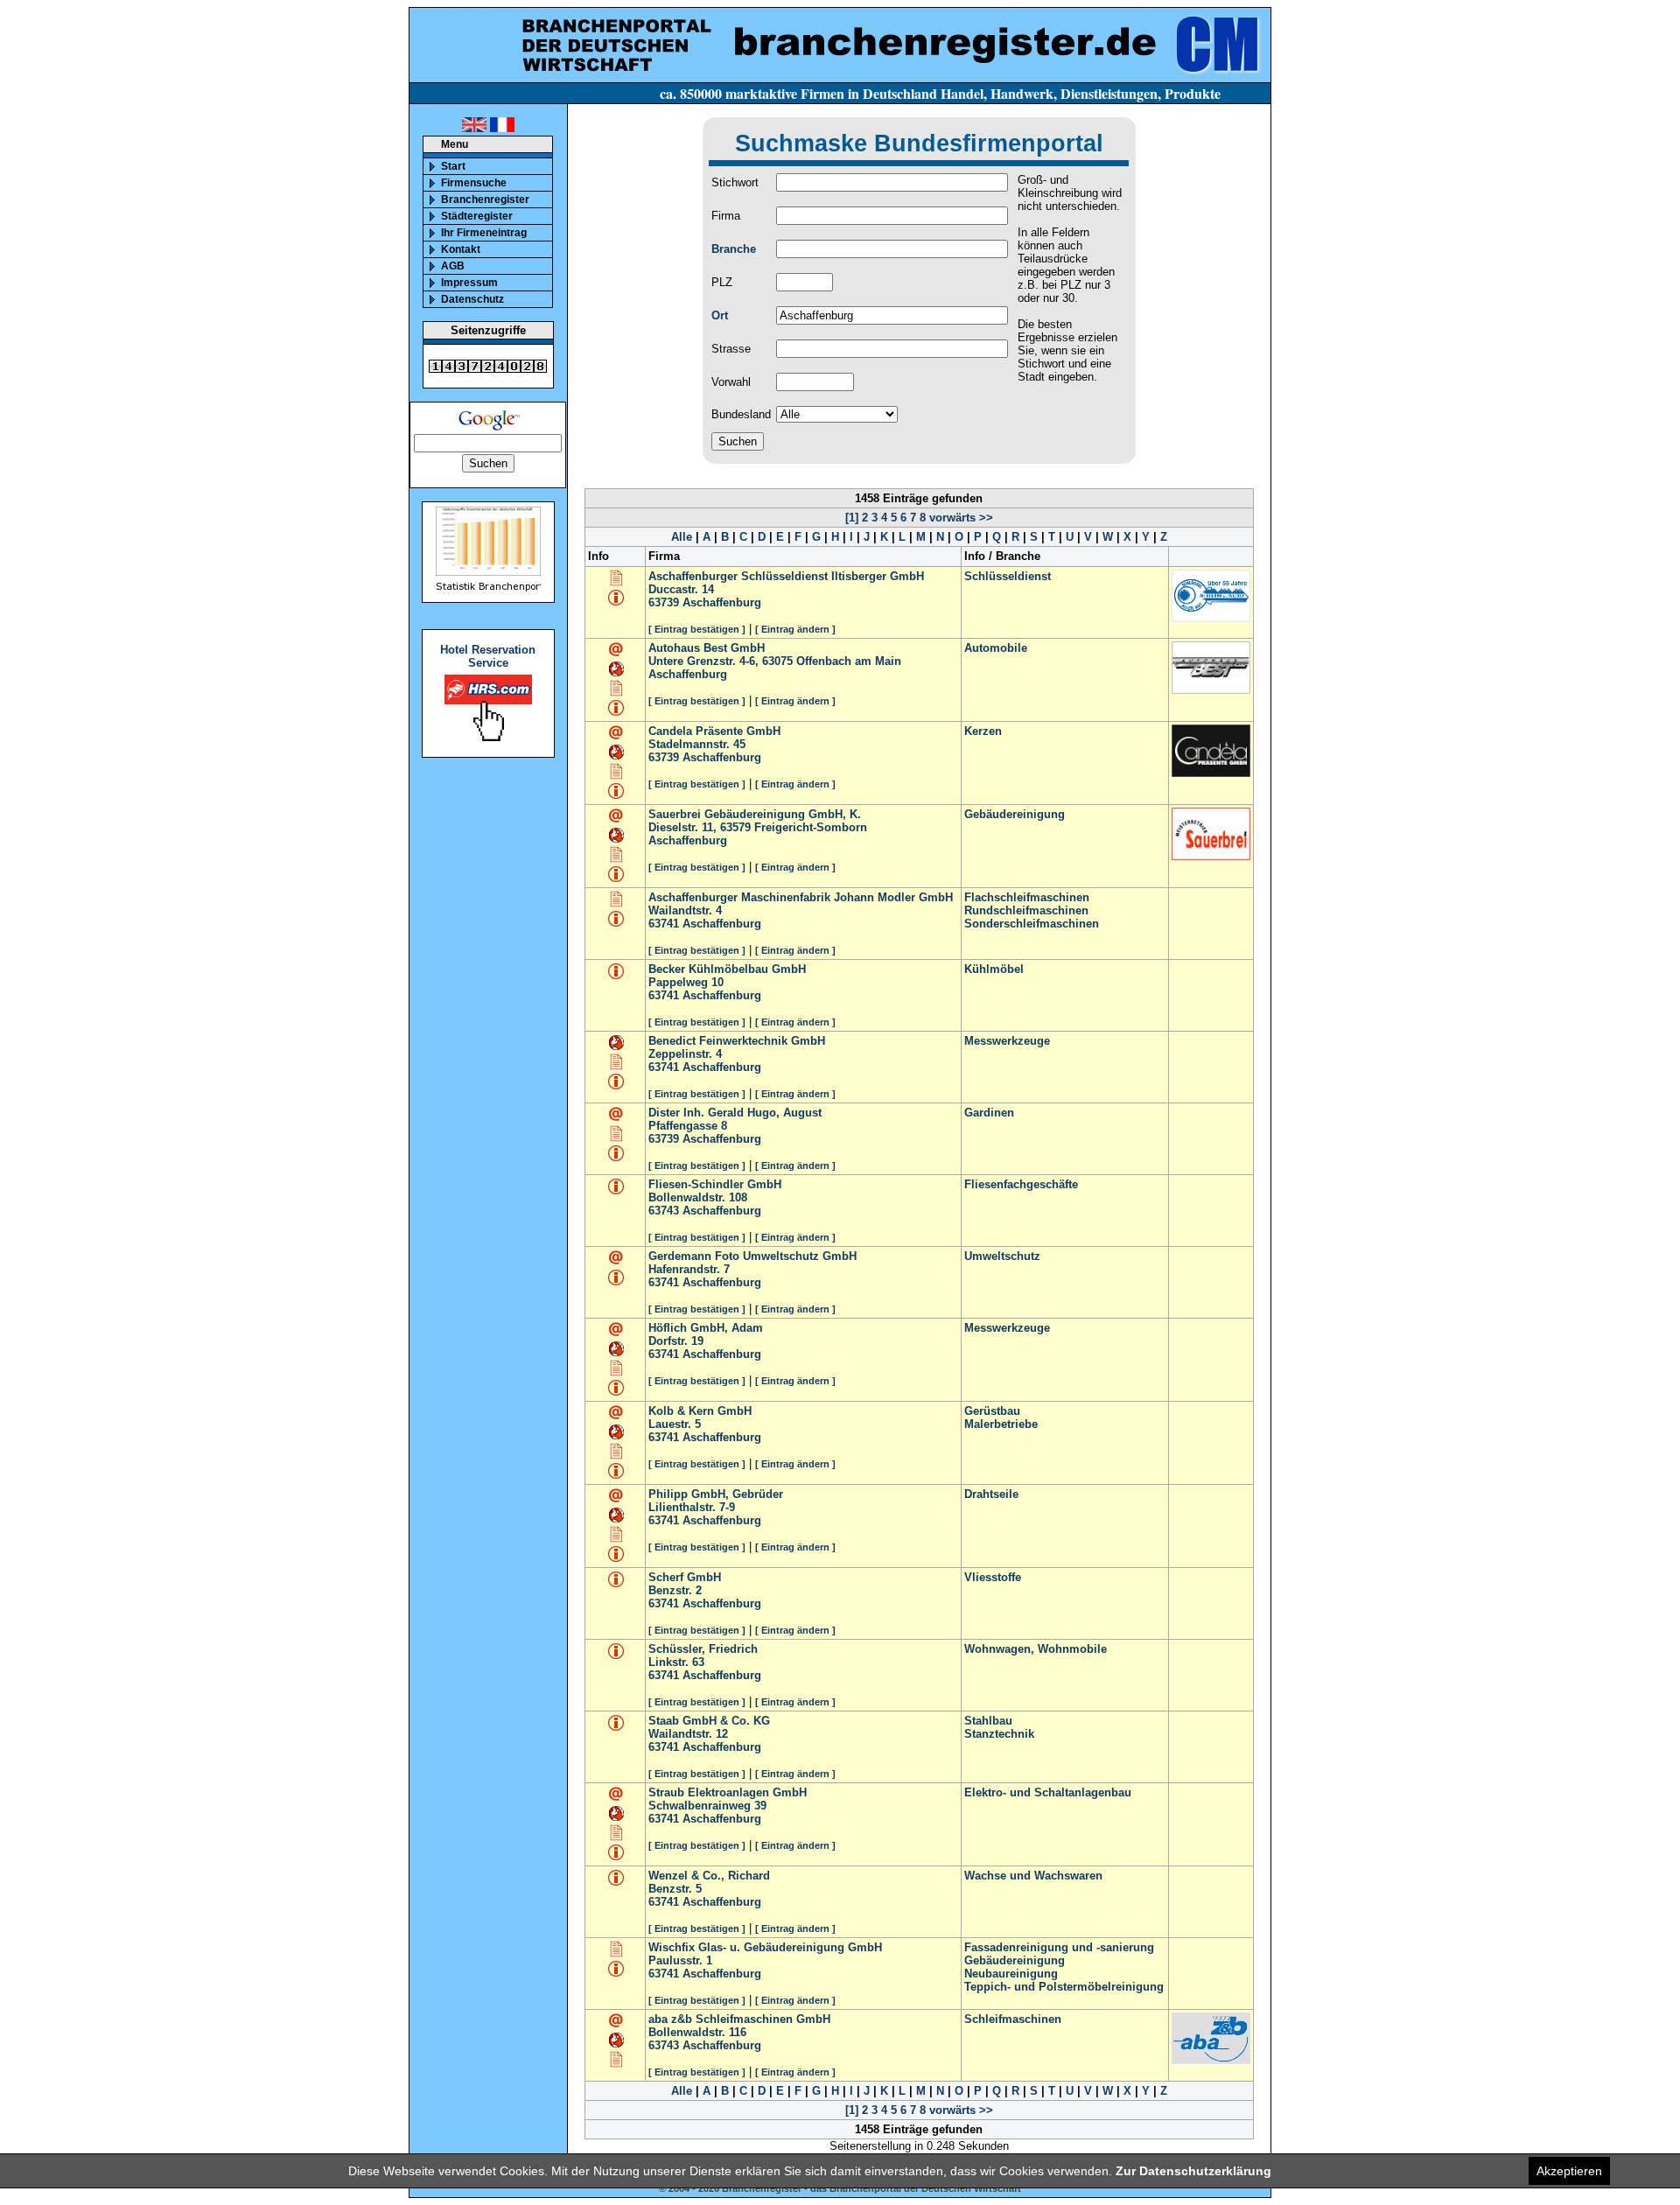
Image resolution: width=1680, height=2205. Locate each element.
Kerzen (983, 731)
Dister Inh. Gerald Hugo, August (735, 1113)
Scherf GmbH (685, 1577)
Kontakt (461, 249)
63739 (664, 602)
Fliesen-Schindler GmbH (715, 1184)
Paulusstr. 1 (680, 1960)
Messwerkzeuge (1007, 1041)
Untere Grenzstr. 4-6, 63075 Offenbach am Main (775, 661)
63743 (664, 1211)
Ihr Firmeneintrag (484, 233)
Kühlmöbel (994, 969)
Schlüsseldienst (1008, 576)
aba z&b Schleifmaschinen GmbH (739, 2019)
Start (453, 166)
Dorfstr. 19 (676, 1341)
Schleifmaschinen (1013, 2019)
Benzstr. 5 (675, 1889)
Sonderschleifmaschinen (1032, 924)
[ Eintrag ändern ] (795, 629)
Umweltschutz (1002, 1256)
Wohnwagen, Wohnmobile (1036, 1649)
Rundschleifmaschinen (1026, 910)
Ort (720, 315)
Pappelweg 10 (686, 982)
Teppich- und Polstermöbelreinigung (1064, 1987)
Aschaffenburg (722, 602)
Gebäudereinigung (1015, 814)
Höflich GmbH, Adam (706, 1328)
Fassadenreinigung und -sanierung (1059, 1947)
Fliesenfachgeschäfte (1021, 1184)
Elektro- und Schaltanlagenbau (1048, 1792)
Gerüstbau (992, 1411)
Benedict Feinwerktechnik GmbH (737, 1041)
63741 (664, 924)
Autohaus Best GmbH (707, 648)
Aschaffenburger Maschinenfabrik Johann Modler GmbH (801, 897)
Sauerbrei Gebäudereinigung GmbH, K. (755, 814)
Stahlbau (988, 1721)
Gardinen (989, 1113)
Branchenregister (485, 199)
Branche (734, 249)
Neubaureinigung (1011, 1974)
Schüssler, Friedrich (703, 1649)
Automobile (996, 648)
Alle (682, 537)
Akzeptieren (1569, 2171)
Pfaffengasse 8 (688, 1126)
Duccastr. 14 (681, 589)
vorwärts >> (959, 518)
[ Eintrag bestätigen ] (697, 629)
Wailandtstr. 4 (685, 910)
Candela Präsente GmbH (714, 731)
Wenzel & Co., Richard (709, 1876)
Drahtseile (991, 1494)
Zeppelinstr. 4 (685, 1054)
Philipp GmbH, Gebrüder (716, 1494)
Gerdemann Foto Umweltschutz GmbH (752, 1256)
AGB (453, 266)
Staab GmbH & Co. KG (709, 1721)
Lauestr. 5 (675, 1424)
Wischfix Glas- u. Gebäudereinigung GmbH (765, 1947)
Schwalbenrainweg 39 (707, 1806)
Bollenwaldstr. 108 (698, 1197)
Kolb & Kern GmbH (700, 1411)
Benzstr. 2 (675, 1590)
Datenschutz (472, 299)
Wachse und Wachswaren (1033, 1876)
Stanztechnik (999, 1734)
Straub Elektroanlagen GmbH (728, 1792)
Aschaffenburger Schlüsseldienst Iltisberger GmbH (786, 576)
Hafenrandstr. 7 (689, 1269)
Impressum (469, 283)
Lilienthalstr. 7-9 (692, 1507)
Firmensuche (474, 183)
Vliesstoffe (993, 1577)
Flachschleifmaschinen (1027, 897)
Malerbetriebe (1001, 1424)
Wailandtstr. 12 (688, 1734)
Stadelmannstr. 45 (697, 744)
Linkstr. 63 (676, 1662)
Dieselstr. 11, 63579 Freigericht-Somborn (758, 827)
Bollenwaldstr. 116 (697, 2032)
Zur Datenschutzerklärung (1193, 2171)
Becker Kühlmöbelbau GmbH (727, 969)
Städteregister (477, 216)
